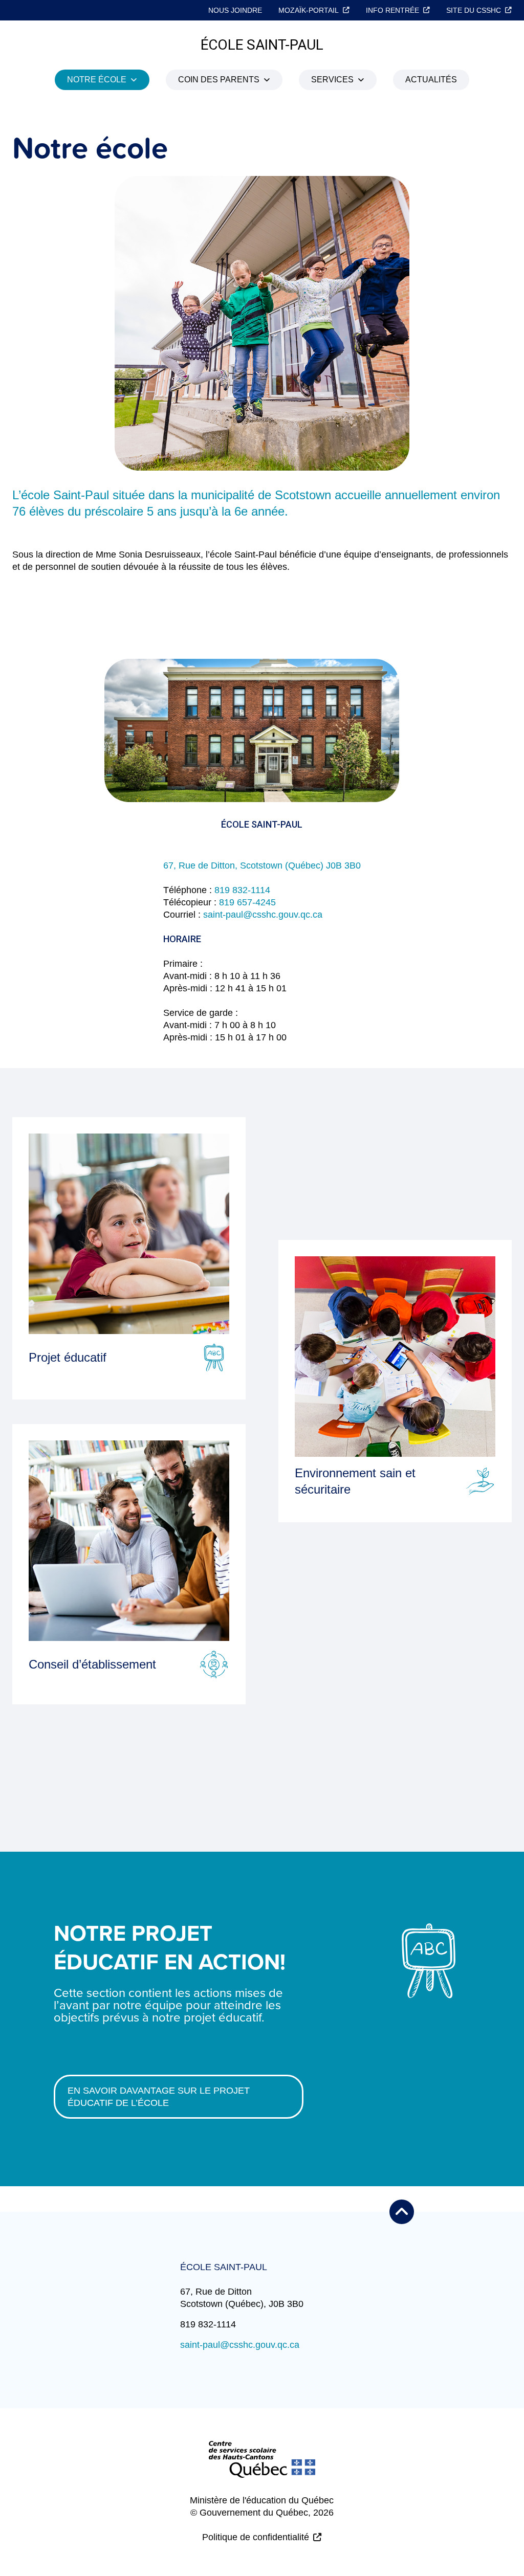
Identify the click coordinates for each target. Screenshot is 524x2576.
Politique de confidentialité (256, 2537)
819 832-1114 (242, 890)
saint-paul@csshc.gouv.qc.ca (263, 915)
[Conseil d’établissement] (129, 1541)
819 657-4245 (247, 902)
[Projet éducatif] (129, 1234)
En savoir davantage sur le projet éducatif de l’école (159, 2097)
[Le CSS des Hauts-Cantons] (262, 2468)
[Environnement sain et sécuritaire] (395, 1357)
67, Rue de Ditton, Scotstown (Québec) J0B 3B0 (262, 865)
